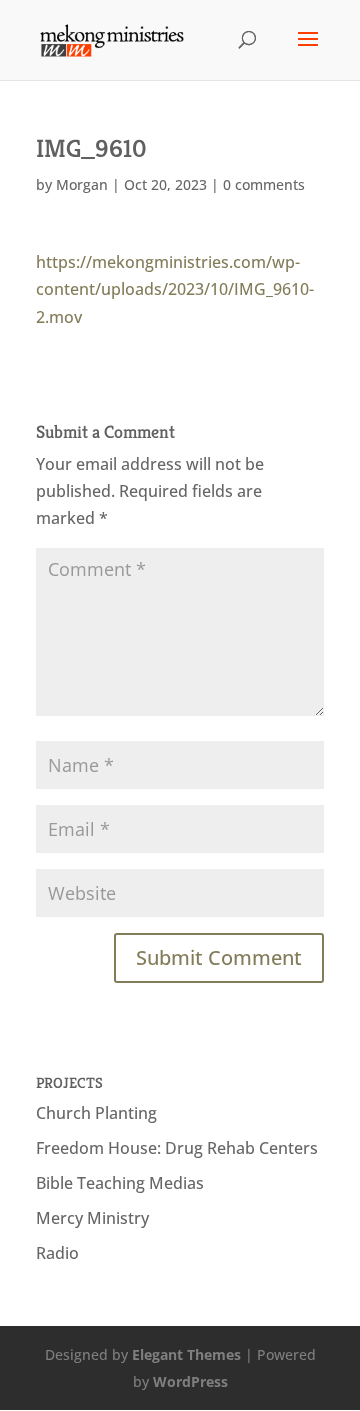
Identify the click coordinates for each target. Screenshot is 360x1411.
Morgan (82, 184)
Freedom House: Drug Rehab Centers (177, 1148)
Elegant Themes (186, 1354)
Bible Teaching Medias (120, 1183)
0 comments (264, 184)
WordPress (190, 1381)
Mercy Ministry (92, 1218)
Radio (57, 1253)
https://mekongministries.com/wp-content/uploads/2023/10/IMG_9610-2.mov (175, 289)
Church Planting (96, 1113)
